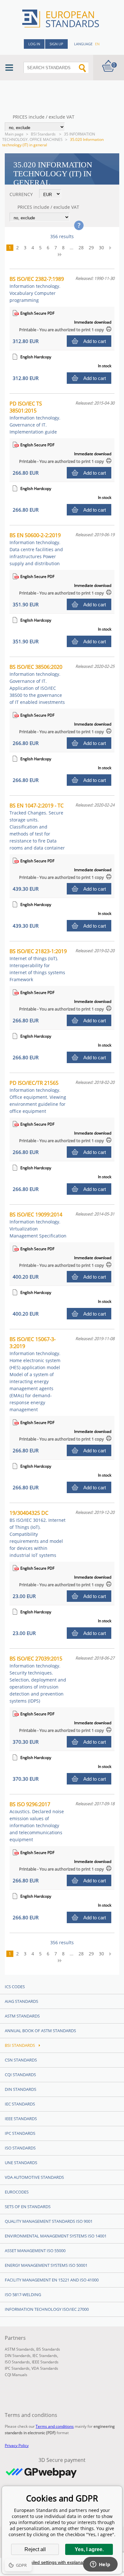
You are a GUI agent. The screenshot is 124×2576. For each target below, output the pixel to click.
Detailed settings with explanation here (62, 2562)
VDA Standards (45, 2368)
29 (91, 248)
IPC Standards (20, 2133)
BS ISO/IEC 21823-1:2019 (38, 965)
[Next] (112, 248)
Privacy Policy (17, 2445)
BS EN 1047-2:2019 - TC (37, 826)
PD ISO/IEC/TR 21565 (38, 1097)
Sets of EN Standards (28, 2207)
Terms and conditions (55, 2426)
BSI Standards (44, 134)
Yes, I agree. (89, 2549)
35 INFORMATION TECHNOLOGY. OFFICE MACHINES (49, 137)
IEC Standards (20, 2104)
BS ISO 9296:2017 (37, 1822)
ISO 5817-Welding (23, 2295)
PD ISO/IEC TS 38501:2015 (35, 417)
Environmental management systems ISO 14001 (56, 2236)
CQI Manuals (16, 2375)
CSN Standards (21, 2060)
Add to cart (95, 341)
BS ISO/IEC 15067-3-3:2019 (35, 1374)
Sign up (56, 44)
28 (81, 248)
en (97, 44)
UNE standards (21, 2163)
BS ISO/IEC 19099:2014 (38, 1225)
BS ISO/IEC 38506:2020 (37, 684)
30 (101, 248)
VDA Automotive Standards (34, 2177)
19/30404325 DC (38, 1534)
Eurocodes (17, 2192)
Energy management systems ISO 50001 (46, 2265)
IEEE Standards (21, 2119)
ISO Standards (20, 2148)
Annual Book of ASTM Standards (40, 2031)
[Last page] (62, 254)
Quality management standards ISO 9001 (49, 2221)
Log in (34, 44)
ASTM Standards (22, 2016)
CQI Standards (20, 2075)
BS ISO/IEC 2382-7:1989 (37, 289)
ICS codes (15, 1987)
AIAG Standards (21, 2001)
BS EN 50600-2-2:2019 (36, 549)
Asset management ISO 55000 (35, 2251)
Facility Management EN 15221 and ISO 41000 (52, 2280)
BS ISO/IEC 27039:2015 (38, 1679)
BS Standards (48, 2349)
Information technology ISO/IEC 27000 (47, 2309)
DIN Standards (21, 2089)
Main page (14, 134)
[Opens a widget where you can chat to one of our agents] (100, 2565)
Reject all (35, 2549)
